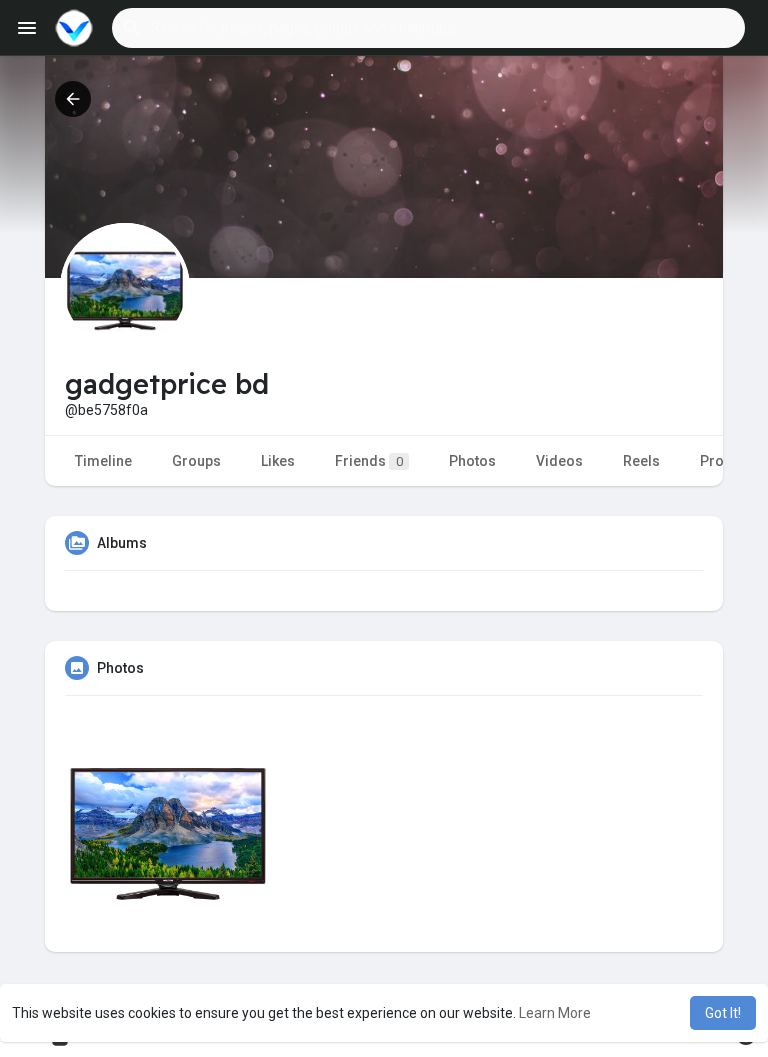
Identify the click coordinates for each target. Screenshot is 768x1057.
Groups (196, 461)
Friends (369, 461)
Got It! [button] (723, 1013)
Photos (472, 461)
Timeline (103, 461)
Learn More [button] (555, 1013)
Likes (278, 461)
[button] (428, 28)
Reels (641, 461)
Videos (559, 461)
